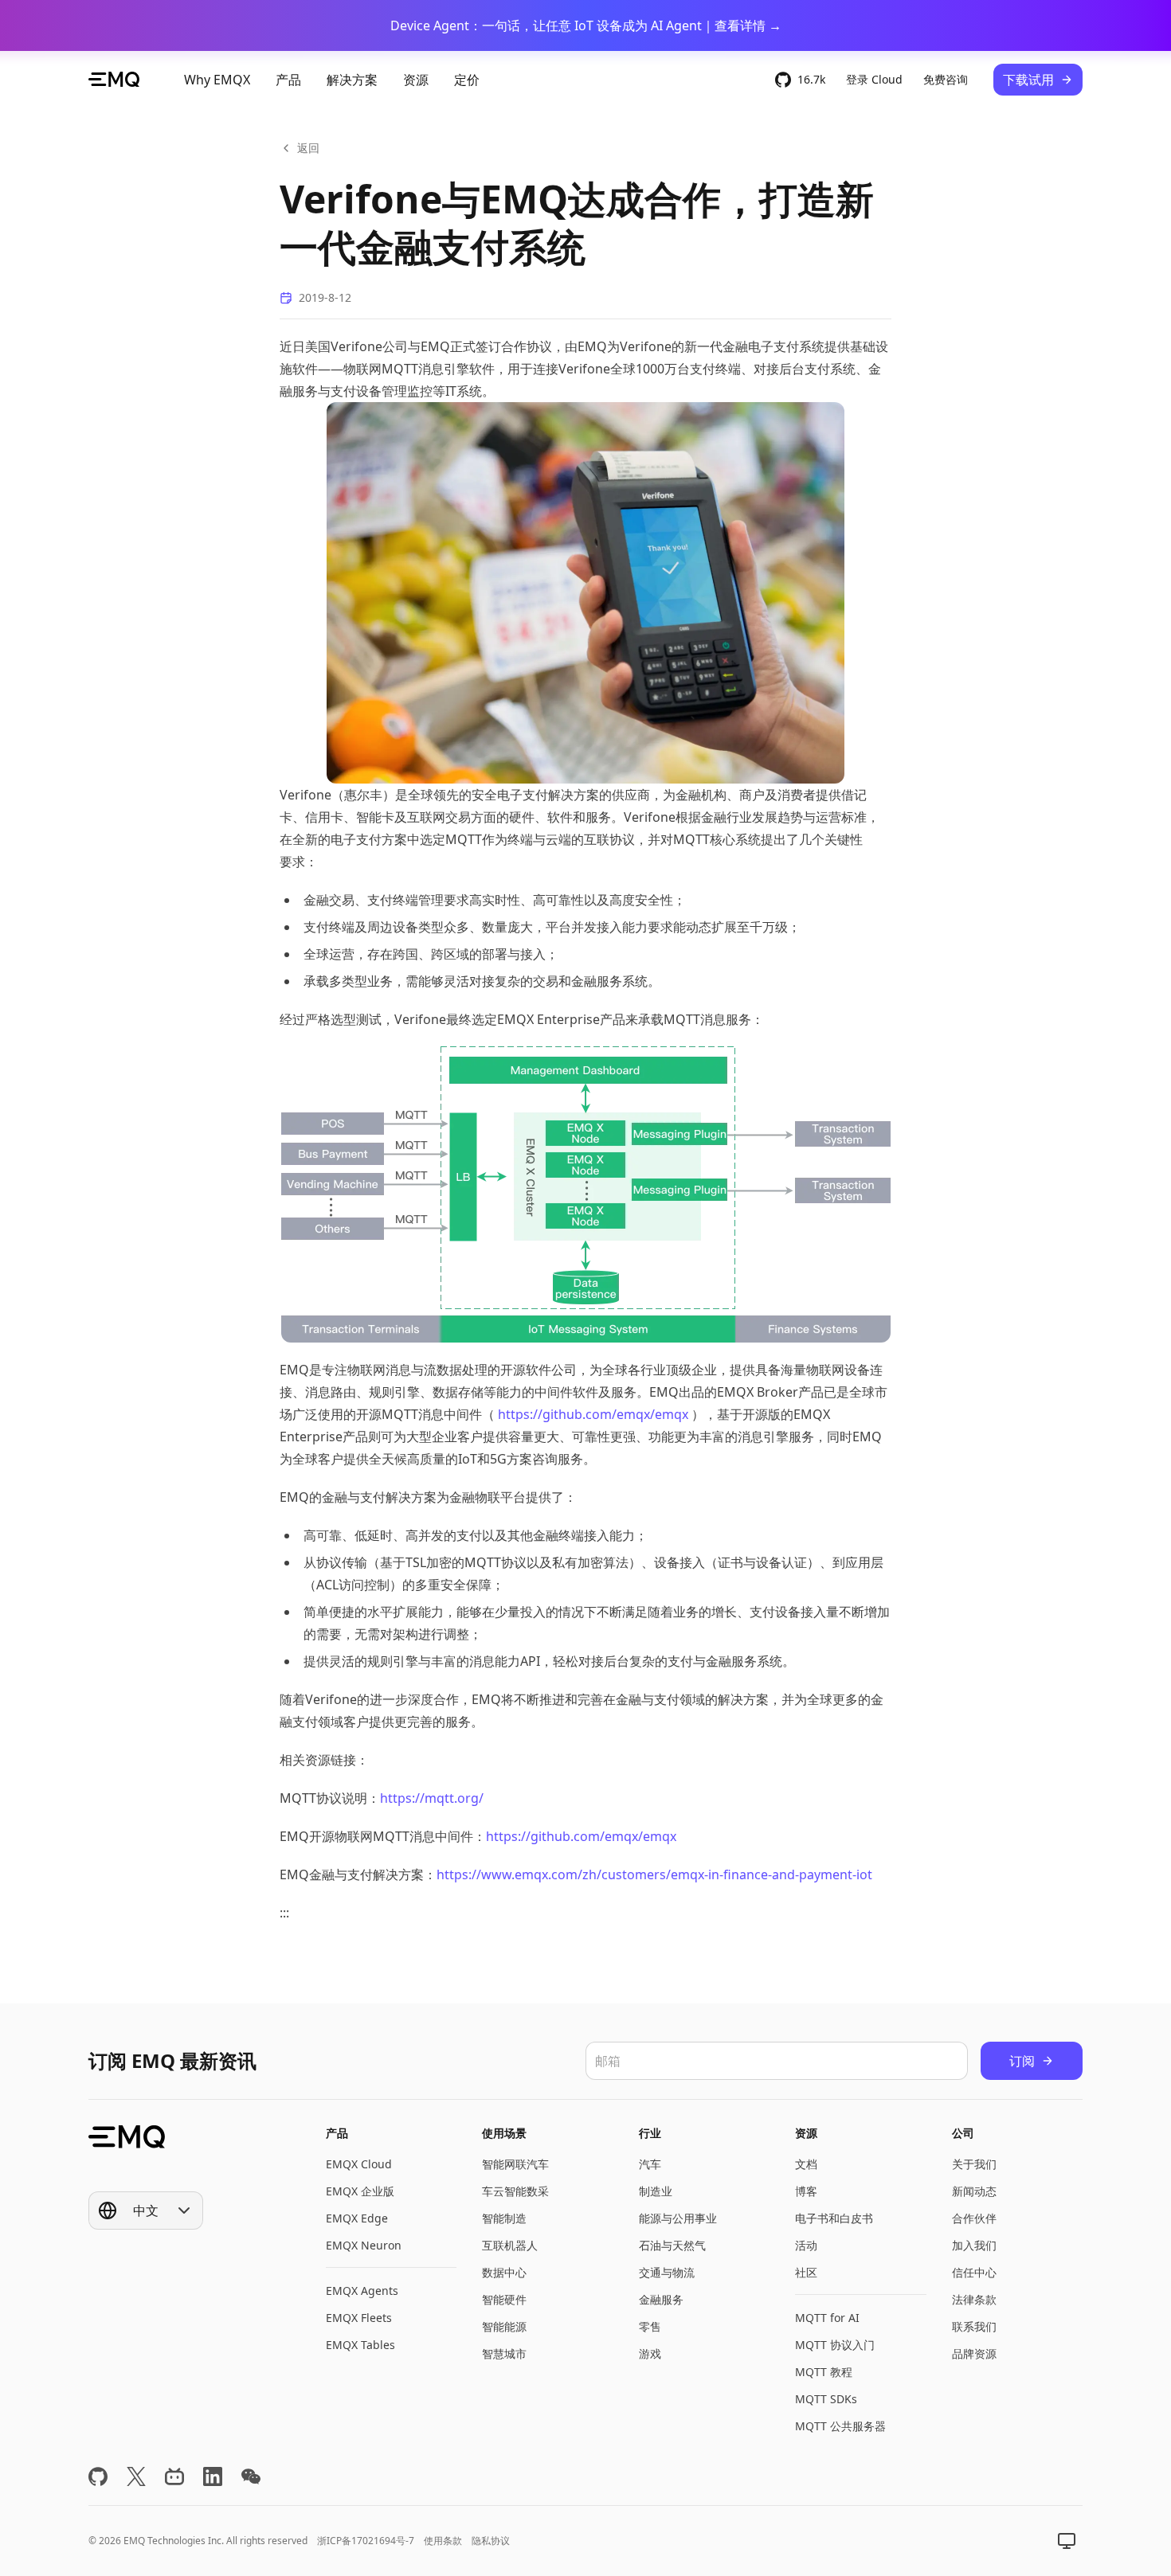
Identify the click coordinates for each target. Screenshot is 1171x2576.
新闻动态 (974, 2191)
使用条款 (443, 2541)
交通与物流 (667, 2272)
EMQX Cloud (359, 2164)
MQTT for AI (827, 2318)
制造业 (656, 2191)
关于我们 (974, 2164)
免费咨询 (946, 79)
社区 (806, 2272)
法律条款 (974, 2299)
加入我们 (974, 2245)
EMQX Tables (360, 2345)
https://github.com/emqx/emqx (593, 1414)
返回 (308, 148)
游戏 (650, 2353)
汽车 (650, 2164)
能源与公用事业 (678, 2218)
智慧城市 (504, 2353)
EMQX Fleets (359, 2318)
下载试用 (1028, 80)
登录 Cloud (874, 79)
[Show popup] (1067, 2541)
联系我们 (974, 2326)
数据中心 (504, 2272)
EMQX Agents (362, 2291)
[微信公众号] (251, 2476)
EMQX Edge (357, 2218)
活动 (806, 2245)
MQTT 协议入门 (835, 2345)
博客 (806, 2191)
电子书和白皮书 (834, 2218)
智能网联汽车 (515, 2164)
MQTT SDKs (826, 2399)
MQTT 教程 (824, 2372)
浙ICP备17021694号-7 (366, 2541)
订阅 (1022, 2061)
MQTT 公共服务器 (840, 2426)
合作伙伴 (974, 2218)
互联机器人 (510, 2245)
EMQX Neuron (364, 2245)
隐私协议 (491, 2541)
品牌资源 (974, 2353)
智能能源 (504, 2326)
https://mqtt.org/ (432, 1798)
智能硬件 (504, 2299)
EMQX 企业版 (360, 2191)
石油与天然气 (672, 2245)
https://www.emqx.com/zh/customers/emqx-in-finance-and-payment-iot (654, 1874)
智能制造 (504, 2218)
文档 (806, 2164)
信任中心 (974, 2272)
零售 (650, 2326)
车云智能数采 (515, 2191)
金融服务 (661, 2299)
